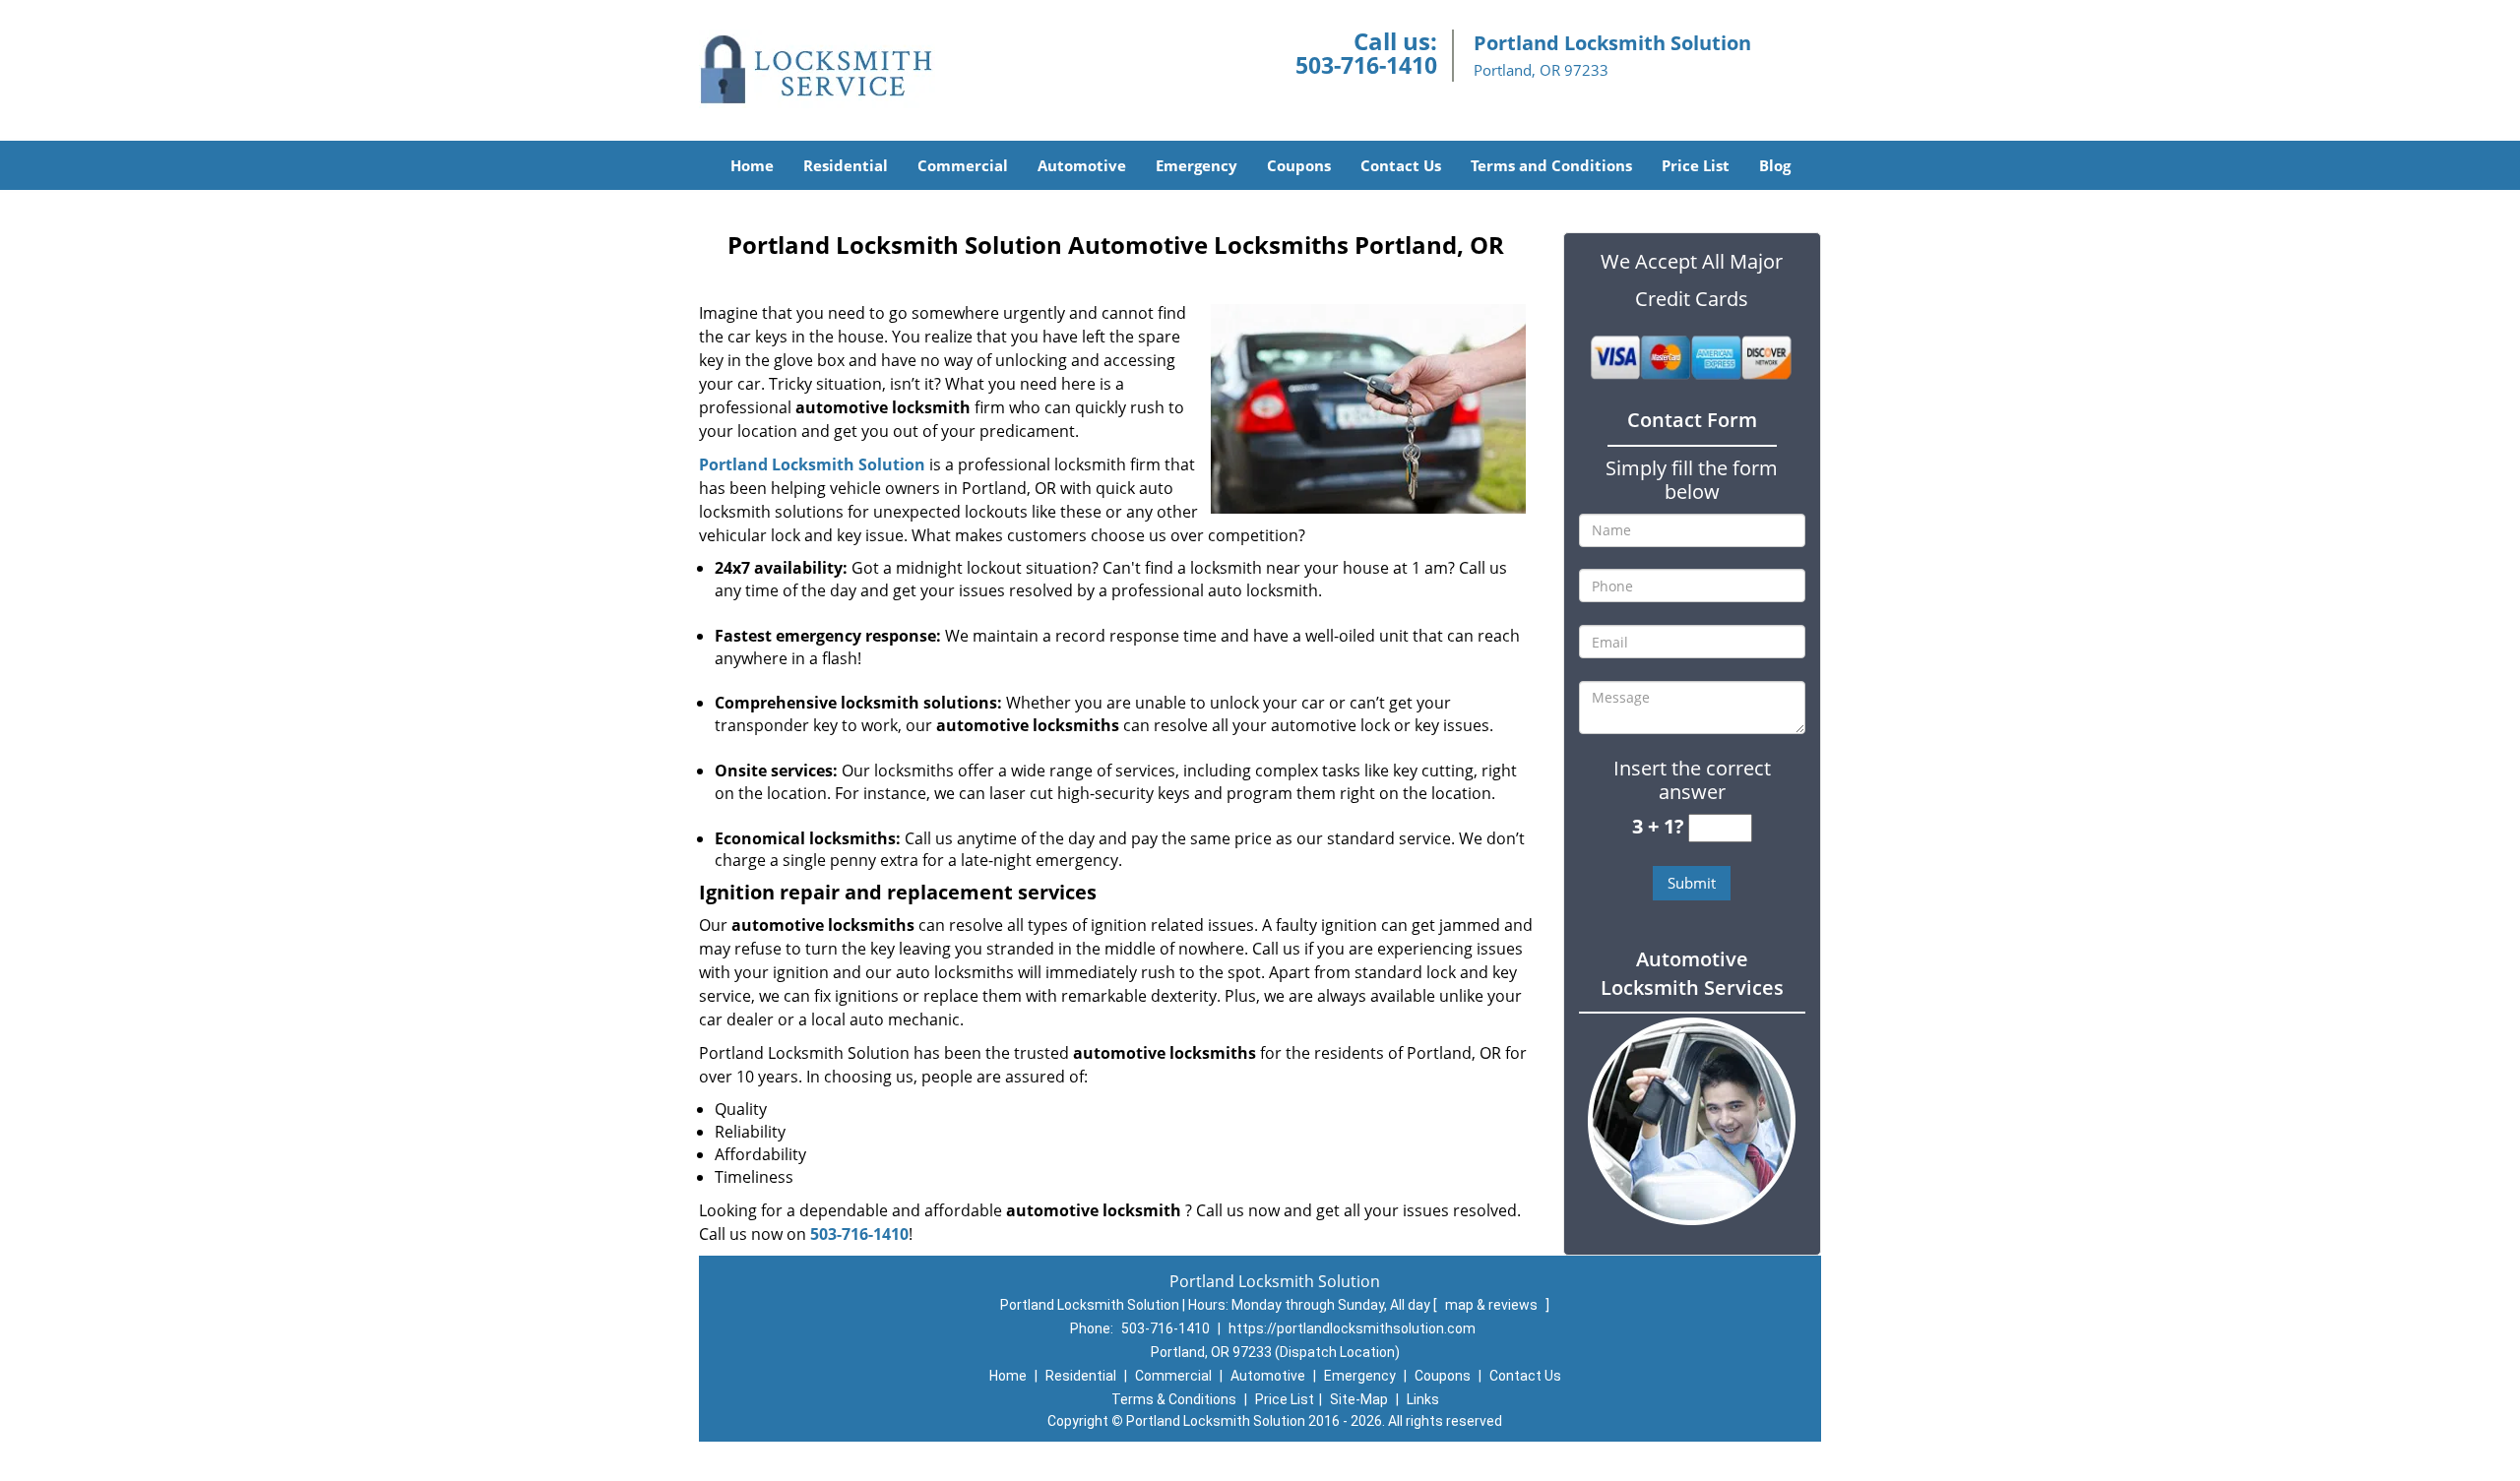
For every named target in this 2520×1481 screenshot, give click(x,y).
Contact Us (1401, 165)
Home (752, 165)
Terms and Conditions (1551, 165)
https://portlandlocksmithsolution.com (1352, 1328)
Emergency (1197, 165)
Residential (846, 165)
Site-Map (1359, 1399)
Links (1423, 1399)
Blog (1775, 165)
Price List (1696, 165)
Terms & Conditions (1174, 1399)
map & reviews (1493, 1305)
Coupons (1299, 165)
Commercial (963, 165)
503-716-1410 (1366, 65)
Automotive (1082, 165)
